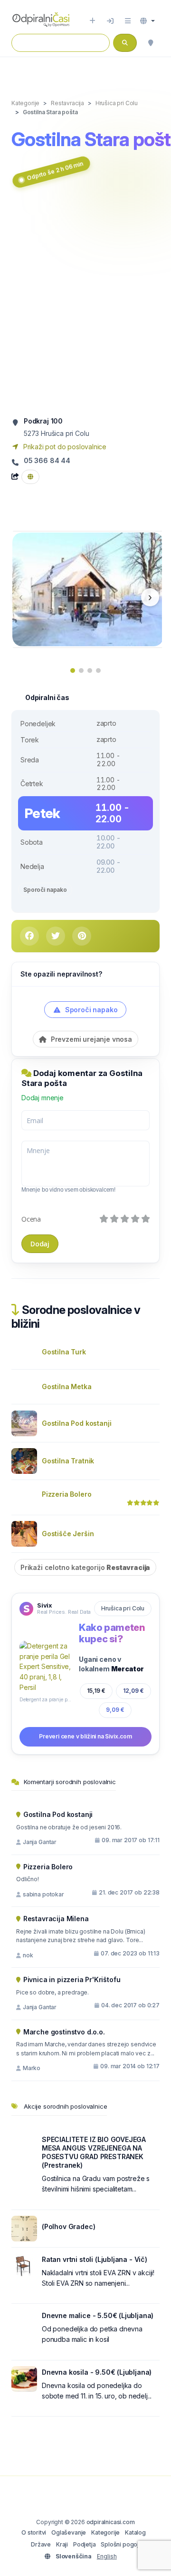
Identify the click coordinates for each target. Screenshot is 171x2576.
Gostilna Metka (67, 1387)
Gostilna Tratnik (68, 1461)
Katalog (135, 2532)
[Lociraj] (151, 43)
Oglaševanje (69, 2532)
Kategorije (105, 2532)
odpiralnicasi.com (111, 2522)
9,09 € (115, 1710)
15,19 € (96, 1691)
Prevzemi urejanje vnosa (90, 1039)
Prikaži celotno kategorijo (85, 1567)
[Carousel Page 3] (90, 671)
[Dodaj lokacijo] (92, 21)
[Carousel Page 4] (98, 671)
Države (41, 2544)
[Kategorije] (128, 21)
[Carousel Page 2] (81, 671)
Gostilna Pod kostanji (76, 1423)
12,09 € (133, 1691)
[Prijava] (110, 21)
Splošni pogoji (120, 2544)
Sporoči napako (45, 890)
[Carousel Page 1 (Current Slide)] (73, 671)
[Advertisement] (85, 304)
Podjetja (85, 2544)
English (107, 2556)
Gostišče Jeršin (68, 1534)
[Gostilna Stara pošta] (88, 588)
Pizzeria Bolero (66, 1494)
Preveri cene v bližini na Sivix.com (85, 1736)
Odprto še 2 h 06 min (55, 171)
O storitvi (34, 2532)
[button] (147, 21)
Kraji (62, 2544)
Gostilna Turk (64, 1352)
